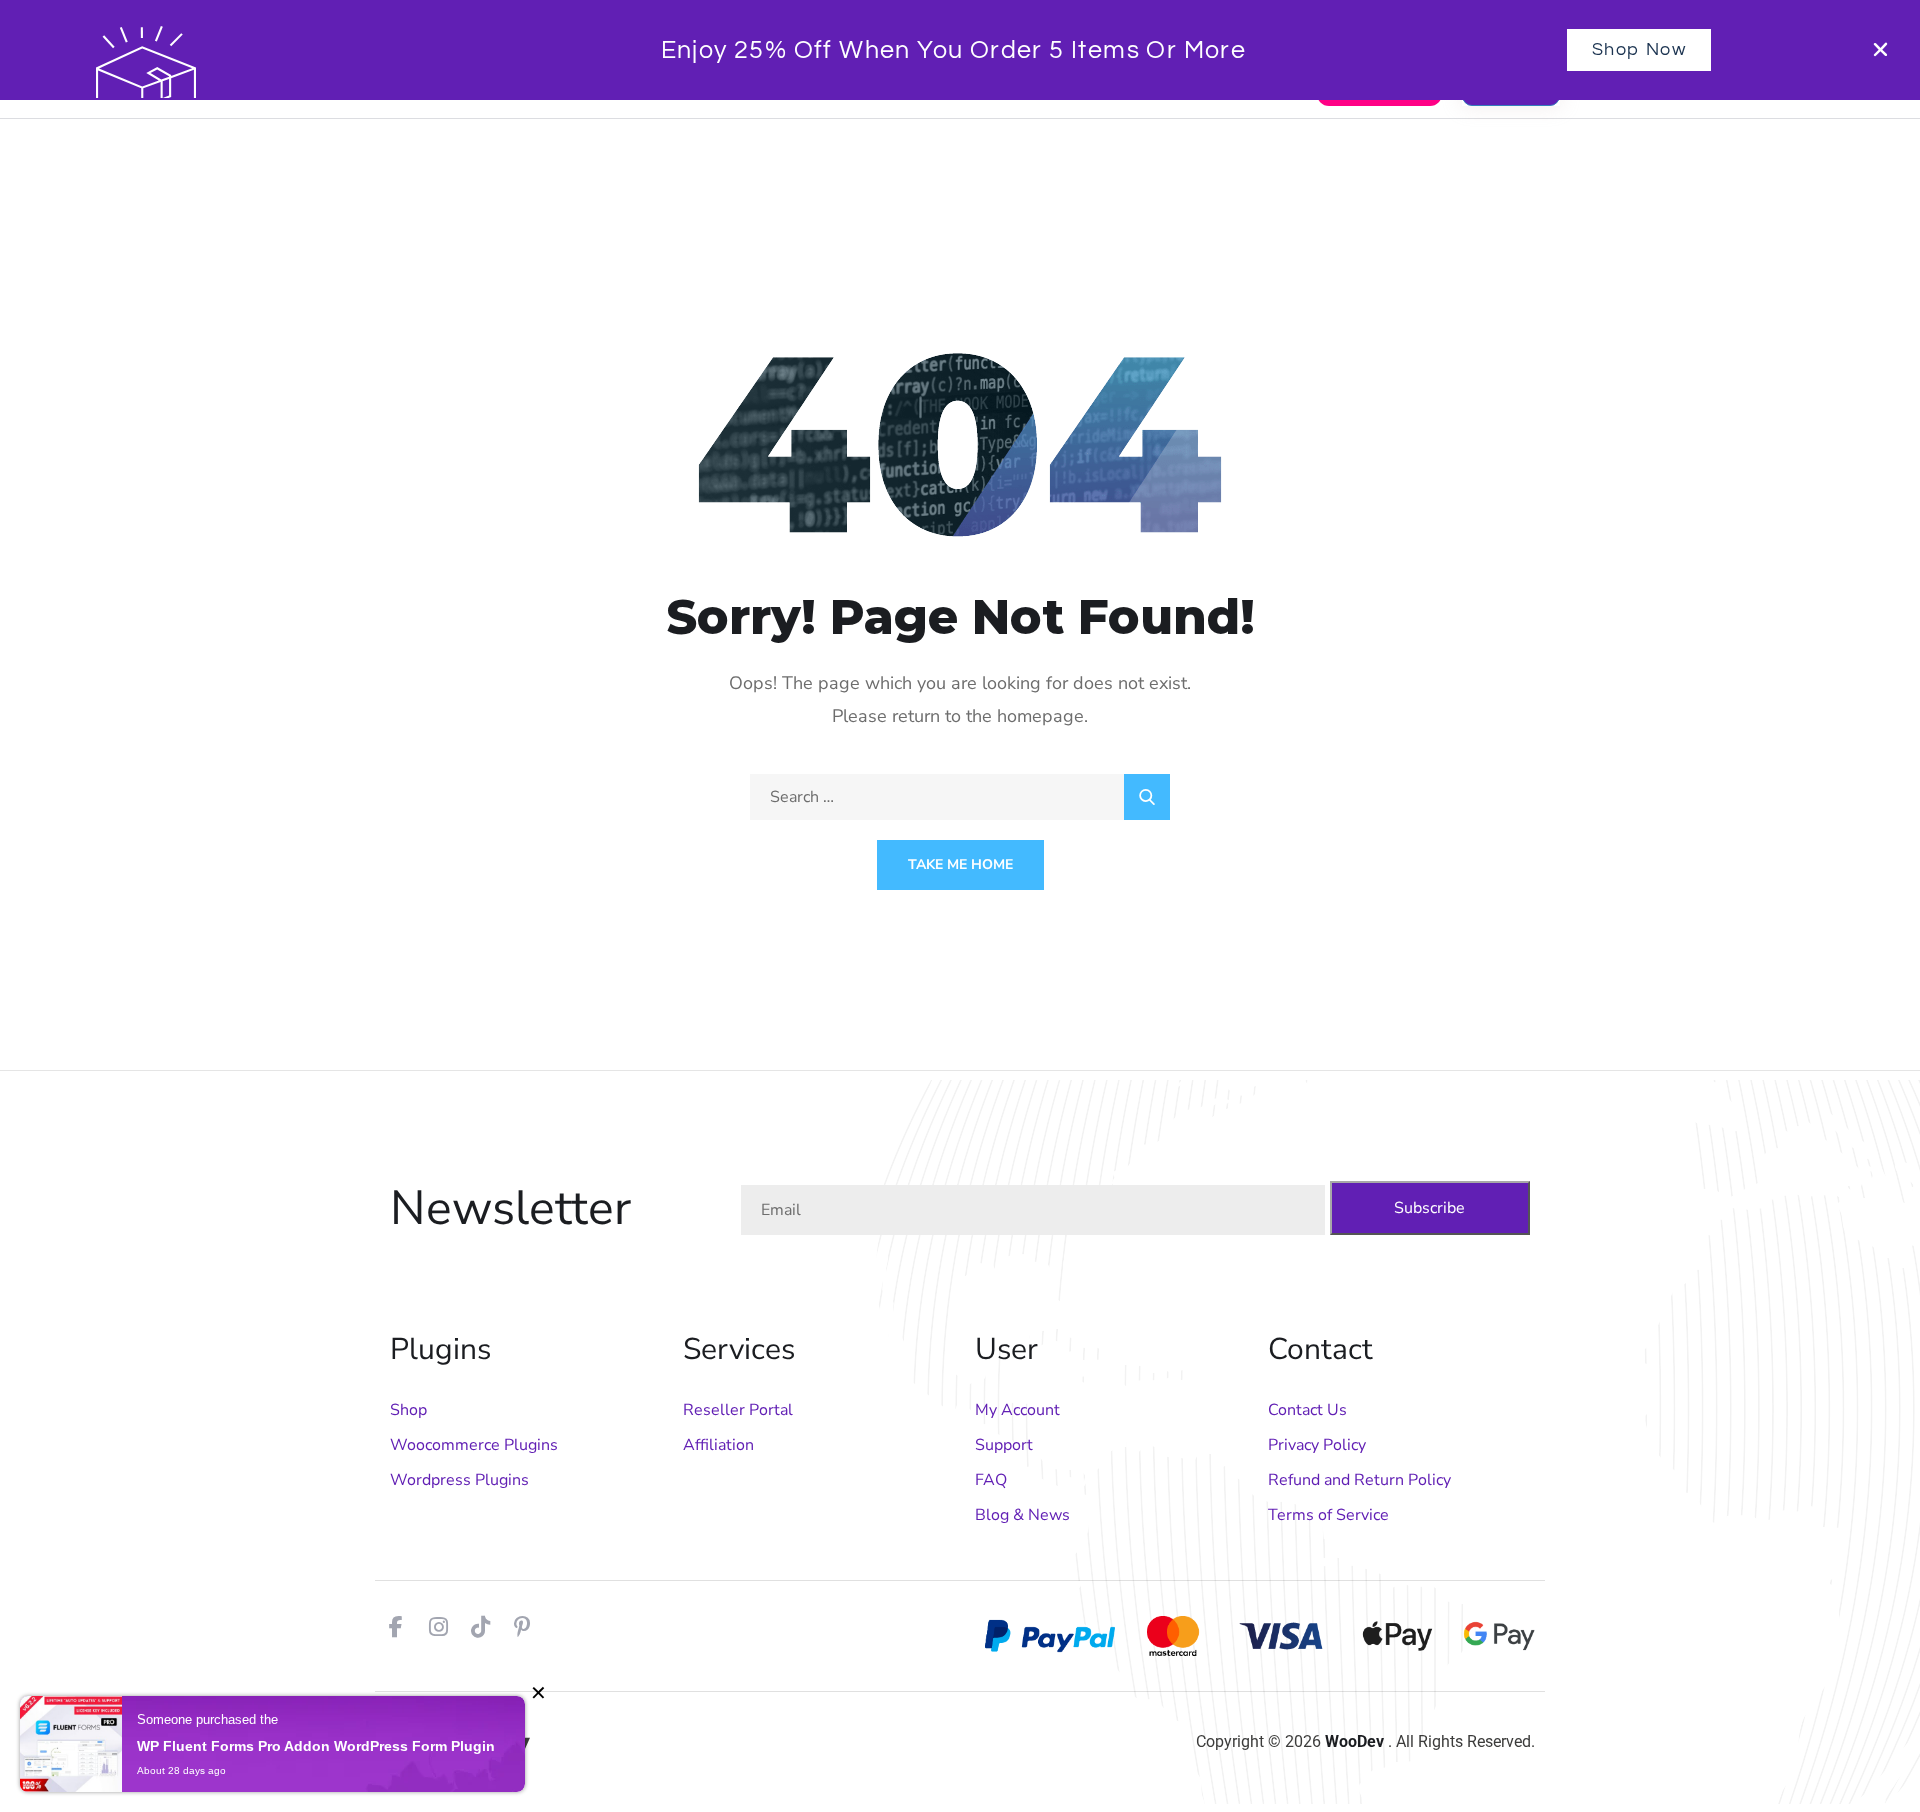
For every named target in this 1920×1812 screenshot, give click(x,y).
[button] (1880, 49)
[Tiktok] (480, 1627)
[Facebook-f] (396, 1627)
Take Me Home (960, 864)
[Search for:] (960, 797)
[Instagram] (438, 1627)
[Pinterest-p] (522, 1627)
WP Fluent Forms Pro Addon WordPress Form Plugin (316, 1746)
